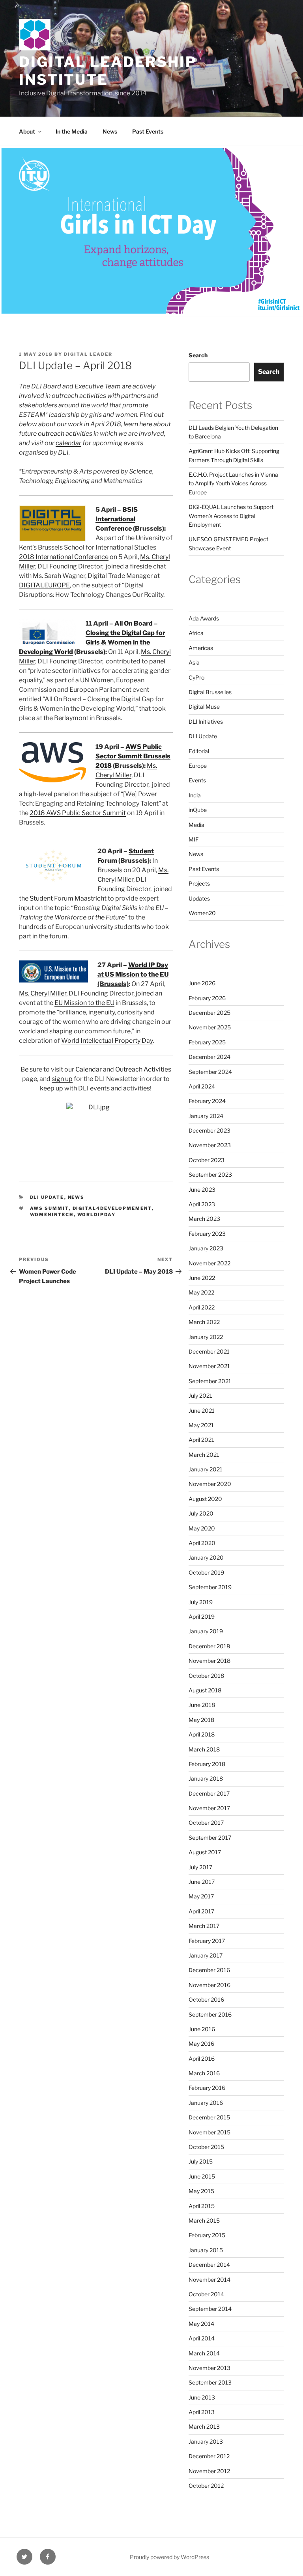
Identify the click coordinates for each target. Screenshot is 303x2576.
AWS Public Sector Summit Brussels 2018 (133, 756)
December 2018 (209, 1646)
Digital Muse (204, 707)
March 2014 (204, 2353)
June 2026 (202, 983)
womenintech (52, 1215)
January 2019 (206, 1631)
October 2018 (206, 1676)
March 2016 (204, 2073)
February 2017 (207, 1941)
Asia (194, 662)
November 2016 (209, 1985)
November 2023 (210, 1145)
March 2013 (204, 2426)
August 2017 (205, 1852)
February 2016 (207, 2088)
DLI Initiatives (206, 722)
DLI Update (47, 1197)
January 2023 (206, 1248)
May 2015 (201, 2191)
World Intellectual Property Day (107, 1041)
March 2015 (204, 2220)
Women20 (202, 913)
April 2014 (202, 2338)
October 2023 (207, 1160)
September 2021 (210, 1381)
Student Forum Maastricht (68, 898)
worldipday (97, 1215)
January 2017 (206, 1955)
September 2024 (210, 1072)
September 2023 (210, 1175)
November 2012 (209, 2471)
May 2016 (201, 2044)
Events (197, 780)
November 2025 (210, 1027)
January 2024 (206, 1116)
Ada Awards (204, 618)
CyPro (196, 677)
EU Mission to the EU (84, 1003)
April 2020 (202, 1543)
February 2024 (207, 1101)
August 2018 (205, 1690)
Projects (199, 883)
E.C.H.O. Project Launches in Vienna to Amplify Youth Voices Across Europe (233, 483)
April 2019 (202, 1617)
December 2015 (209, 2117)
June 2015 (202, 2176)
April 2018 (202, 1734)
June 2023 (202, 1190)
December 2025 (209, 1013)
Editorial (199, 751)
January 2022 (206, 1337)
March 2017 (204, 1926)
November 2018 (209, 1661)
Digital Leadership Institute (108, 71)
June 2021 (202, 1411)
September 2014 (210, 2309)
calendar (68, 443)
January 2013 (206, 2441)
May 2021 (201, 1425)
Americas (201, 648)
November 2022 (209, 1263)
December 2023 (209, 1130)
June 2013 (202, 2397)
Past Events (148, 131)
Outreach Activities (143, 1069)
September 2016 (210, 2014)
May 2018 (201, 1720)
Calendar (89, 1069)
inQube (198, 810)
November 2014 (209, 2280)
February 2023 (207, 1234)
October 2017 (206, 1823)
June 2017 (202, 1882)
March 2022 (204, 1322)
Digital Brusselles (210, 692)
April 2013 (202, 2412)
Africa (196, 633)
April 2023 (202, 1204)
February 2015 (207, 2235)
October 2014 (206, 2294)
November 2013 (209, 2368)
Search (198, 355)
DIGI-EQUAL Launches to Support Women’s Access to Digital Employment (231, 516)
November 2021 (209, 1366)
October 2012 (206, 2486)
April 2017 (201, 1911)
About (27, 131)
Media (196, 825)
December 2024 (209, 1057)
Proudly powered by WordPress (169, 2557)
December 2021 (209, 1351)
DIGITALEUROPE (44, 585)
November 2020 (210, 1484)
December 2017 (209, 1793)
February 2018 (207, 1764)
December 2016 (209, 1970)
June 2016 (202, 2029)
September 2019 (210, 1587)
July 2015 (201, 2161)
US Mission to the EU (137, 974)
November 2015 (209, 2132)
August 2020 (205, 1499)
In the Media (72, 131)
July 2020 (201, 1513)
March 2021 (204, 1455)
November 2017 (209, 1808)
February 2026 (207, 998)
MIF (194, 839)
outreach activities (65, 434)
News (110, 131)
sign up (62, 1079)
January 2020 (206, 1557)
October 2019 (206, 1572)
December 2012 (209, 2456)
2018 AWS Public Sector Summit (78, 813)
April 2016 (202, 2059)
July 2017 (200, 1867)
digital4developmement (112, 1208)
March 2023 (204, 1219)
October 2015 (206, 2147)
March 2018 (204, 1749)
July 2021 (200, 1396)
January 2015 (206, 2250)
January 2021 (206, 1469)
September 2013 (210, 2382)
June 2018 (202, 1705)
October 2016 (206, 1999)
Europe (198, 766)
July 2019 (201, 1602)
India (195, 795)
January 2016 (206, 2103)
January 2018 (206, 1778)
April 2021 (201, 1440)
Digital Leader (88, 354)
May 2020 (202, 1528)
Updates (199, 898)
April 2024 (202, 1086)
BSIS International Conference (117, 519)
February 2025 (207, 1042)
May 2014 (201, 2324)
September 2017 (210, 1838)
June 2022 (202, 1278)
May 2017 (201, 1896)
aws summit (50, 1208)
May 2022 (201, 1292)
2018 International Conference (64, 557)
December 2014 (209, 2265)
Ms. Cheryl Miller (43, 993)
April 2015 (202, 2206)
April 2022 (202, 1307)
